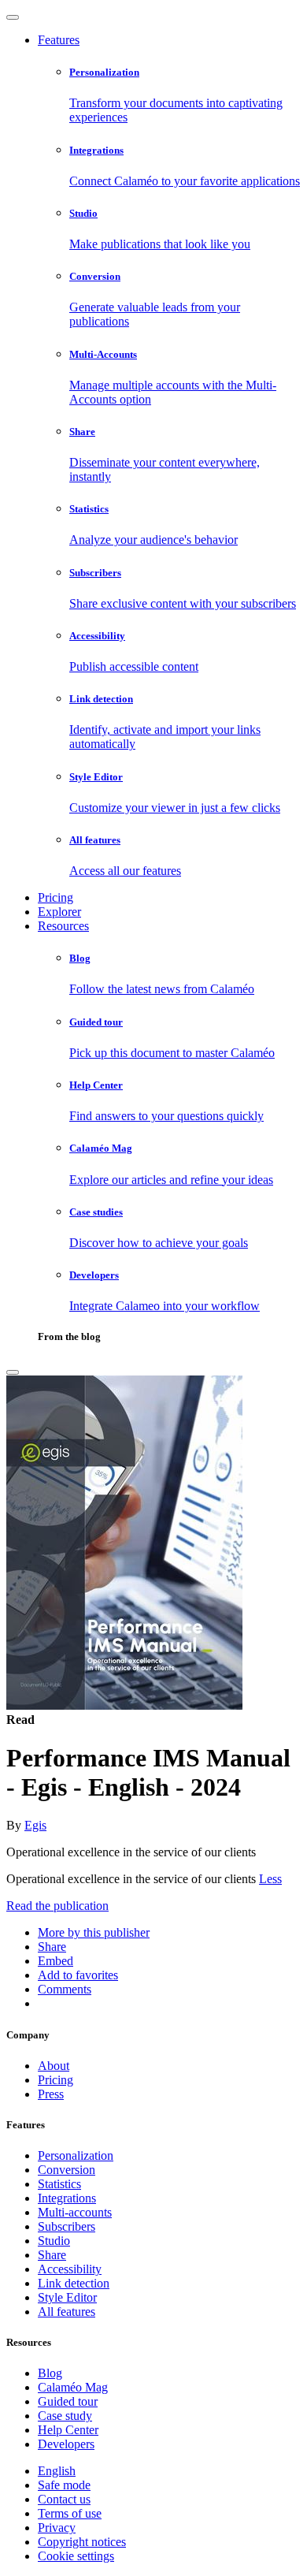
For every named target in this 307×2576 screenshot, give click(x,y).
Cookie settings (76, 2556)
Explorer (59, 912)
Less (270, 1879)
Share (52, 2255)
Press (51, 2094)
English (57, 2471)
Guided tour (68, 2401)
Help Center (68, 2430)
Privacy (57, 2528)
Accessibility (70, 2269)
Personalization (76, 2155)
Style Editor (67, 2297)
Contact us (64, 2499)
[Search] (13, 1372)
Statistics (59, 2184)
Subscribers (67, 2226)
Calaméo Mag (73, 2387)
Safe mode (64, 2485)
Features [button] (59, 40)
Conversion (67, 2170)
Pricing (55, 897)
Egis (35, 1825)
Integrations (67, 2198)
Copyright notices (82, 2542)
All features (67, 2312)
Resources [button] (63, 926)
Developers (66, 2444)
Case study (65, 2416)
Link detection (74, 2283)
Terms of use (70, 2513)
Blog (50, 2373)
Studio (54, 2241)
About (54, 2066)
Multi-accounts (75, 2212)
